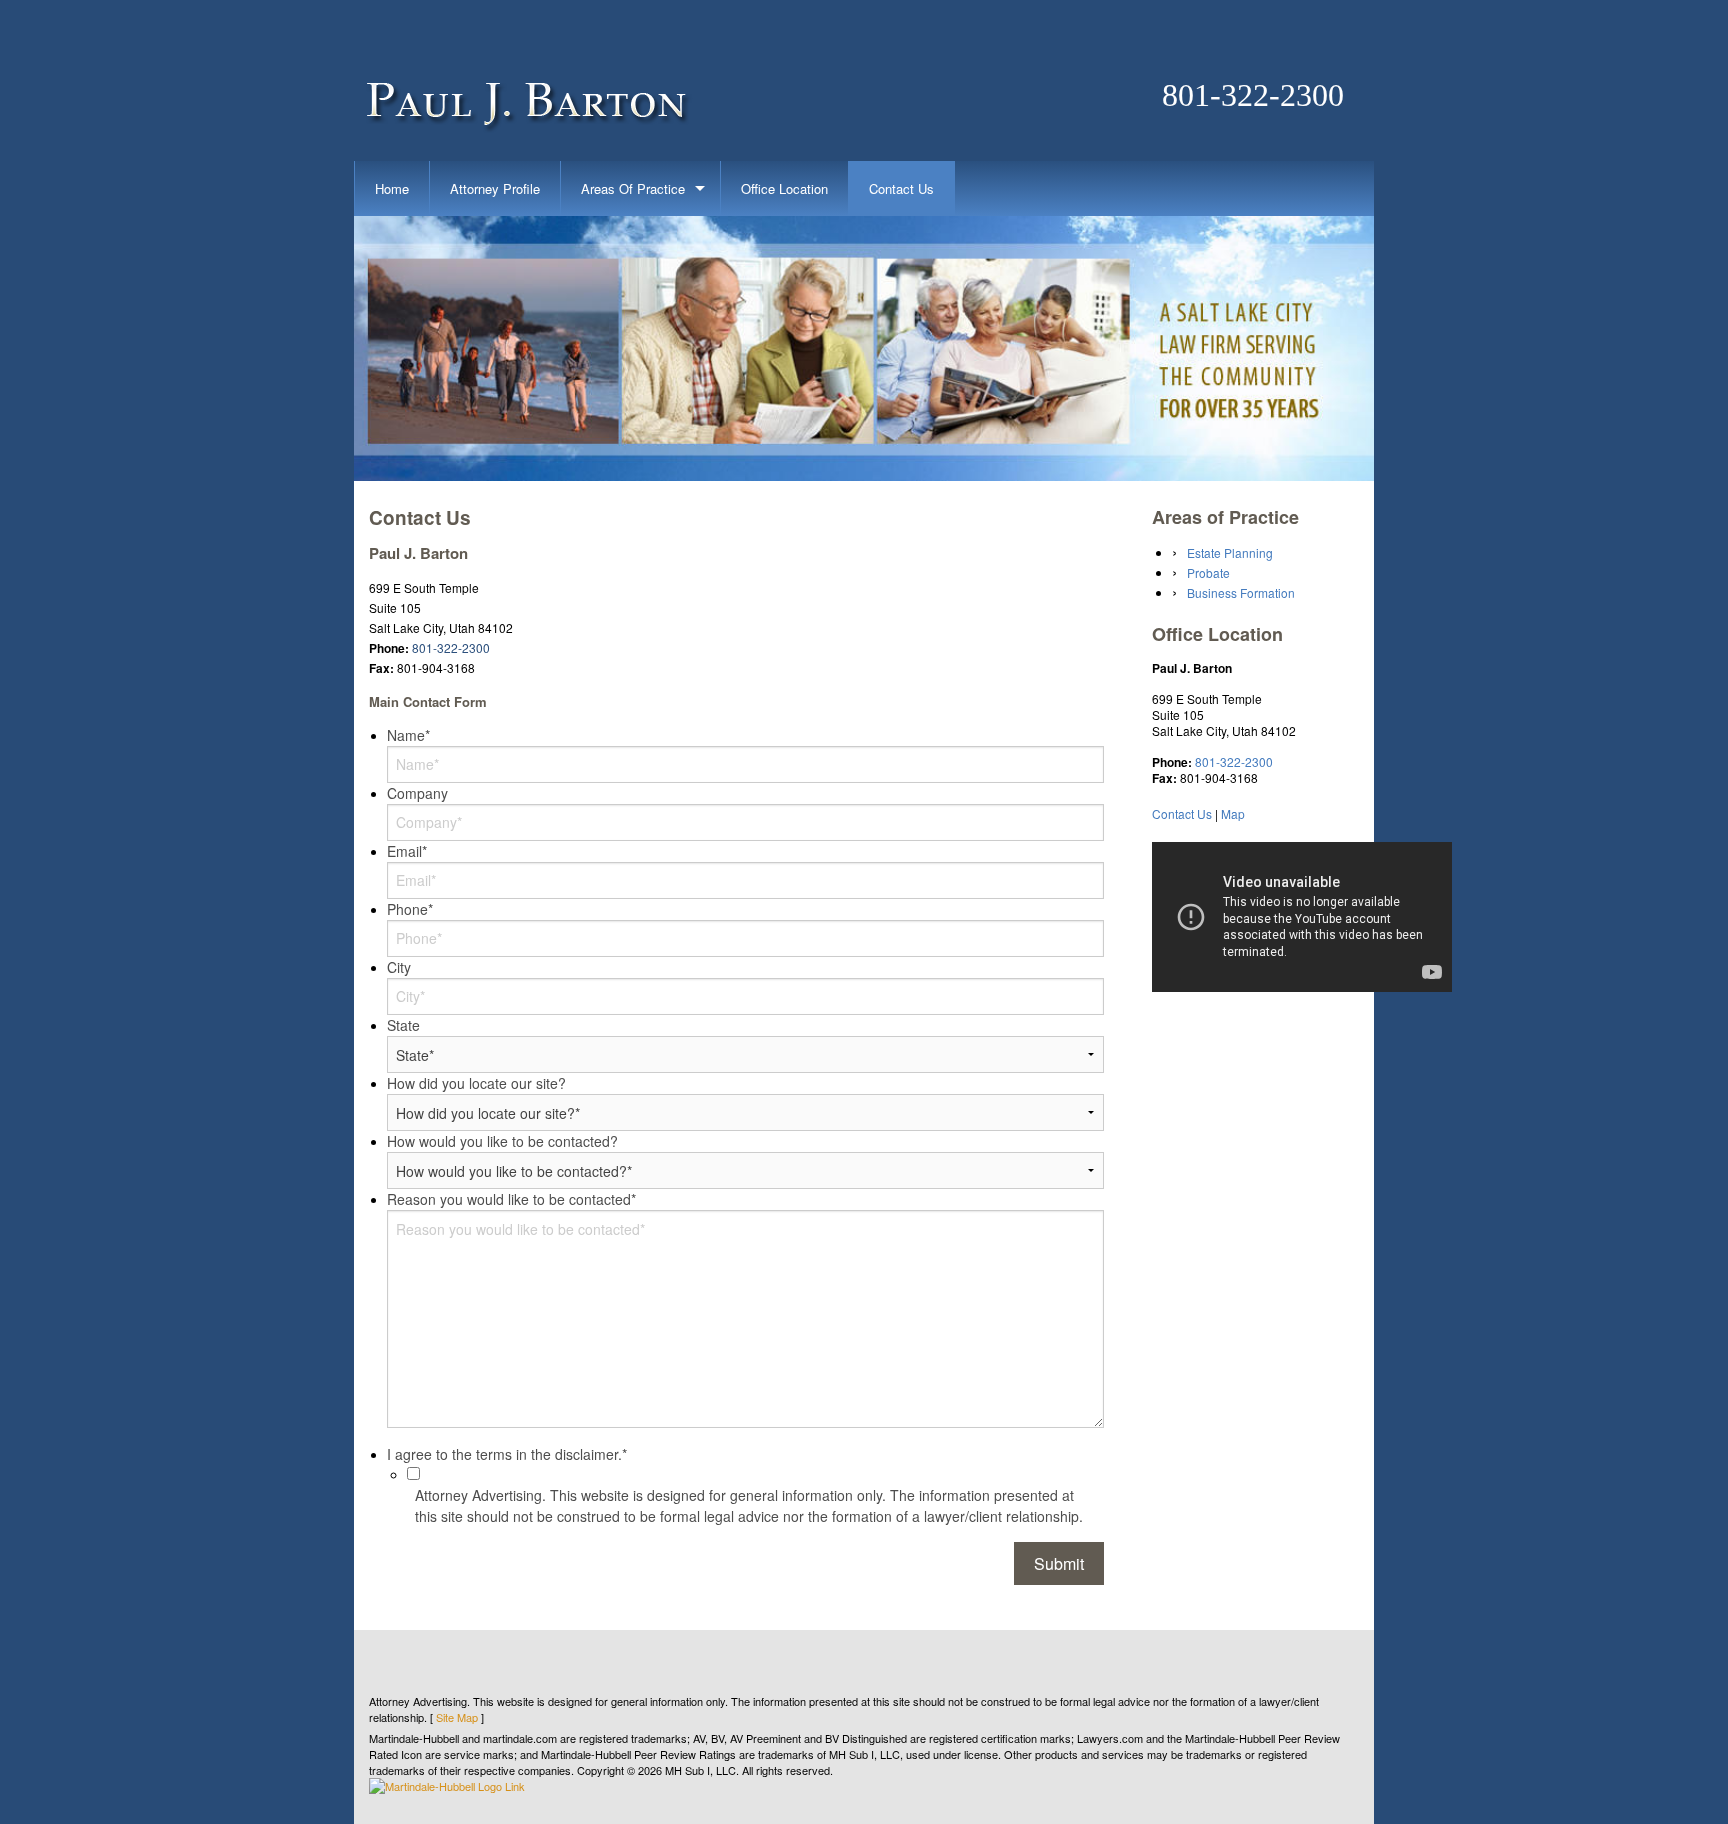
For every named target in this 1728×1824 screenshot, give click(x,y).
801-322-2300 (1253, 95)
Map (1233, 813)
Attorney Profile (495, 188)
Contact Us (901, 188)
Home (392, 188)
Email (407, 851)
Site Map (457, 1717)
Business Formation (1241, 592)
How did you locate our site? (476, 1083)
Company (417, 793)
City (399, 967)
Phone (410, 909)
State (403, 1025)
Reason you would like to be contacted (511, 1199)
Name (408, 735)
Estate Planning (1230, 552)
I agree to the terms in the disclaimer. (507, 1454)
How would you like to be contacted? (502, 1141)
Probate (1208, 572)
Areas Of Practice (633, 188)
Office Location (784, 188)
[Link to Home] (525, 80)
